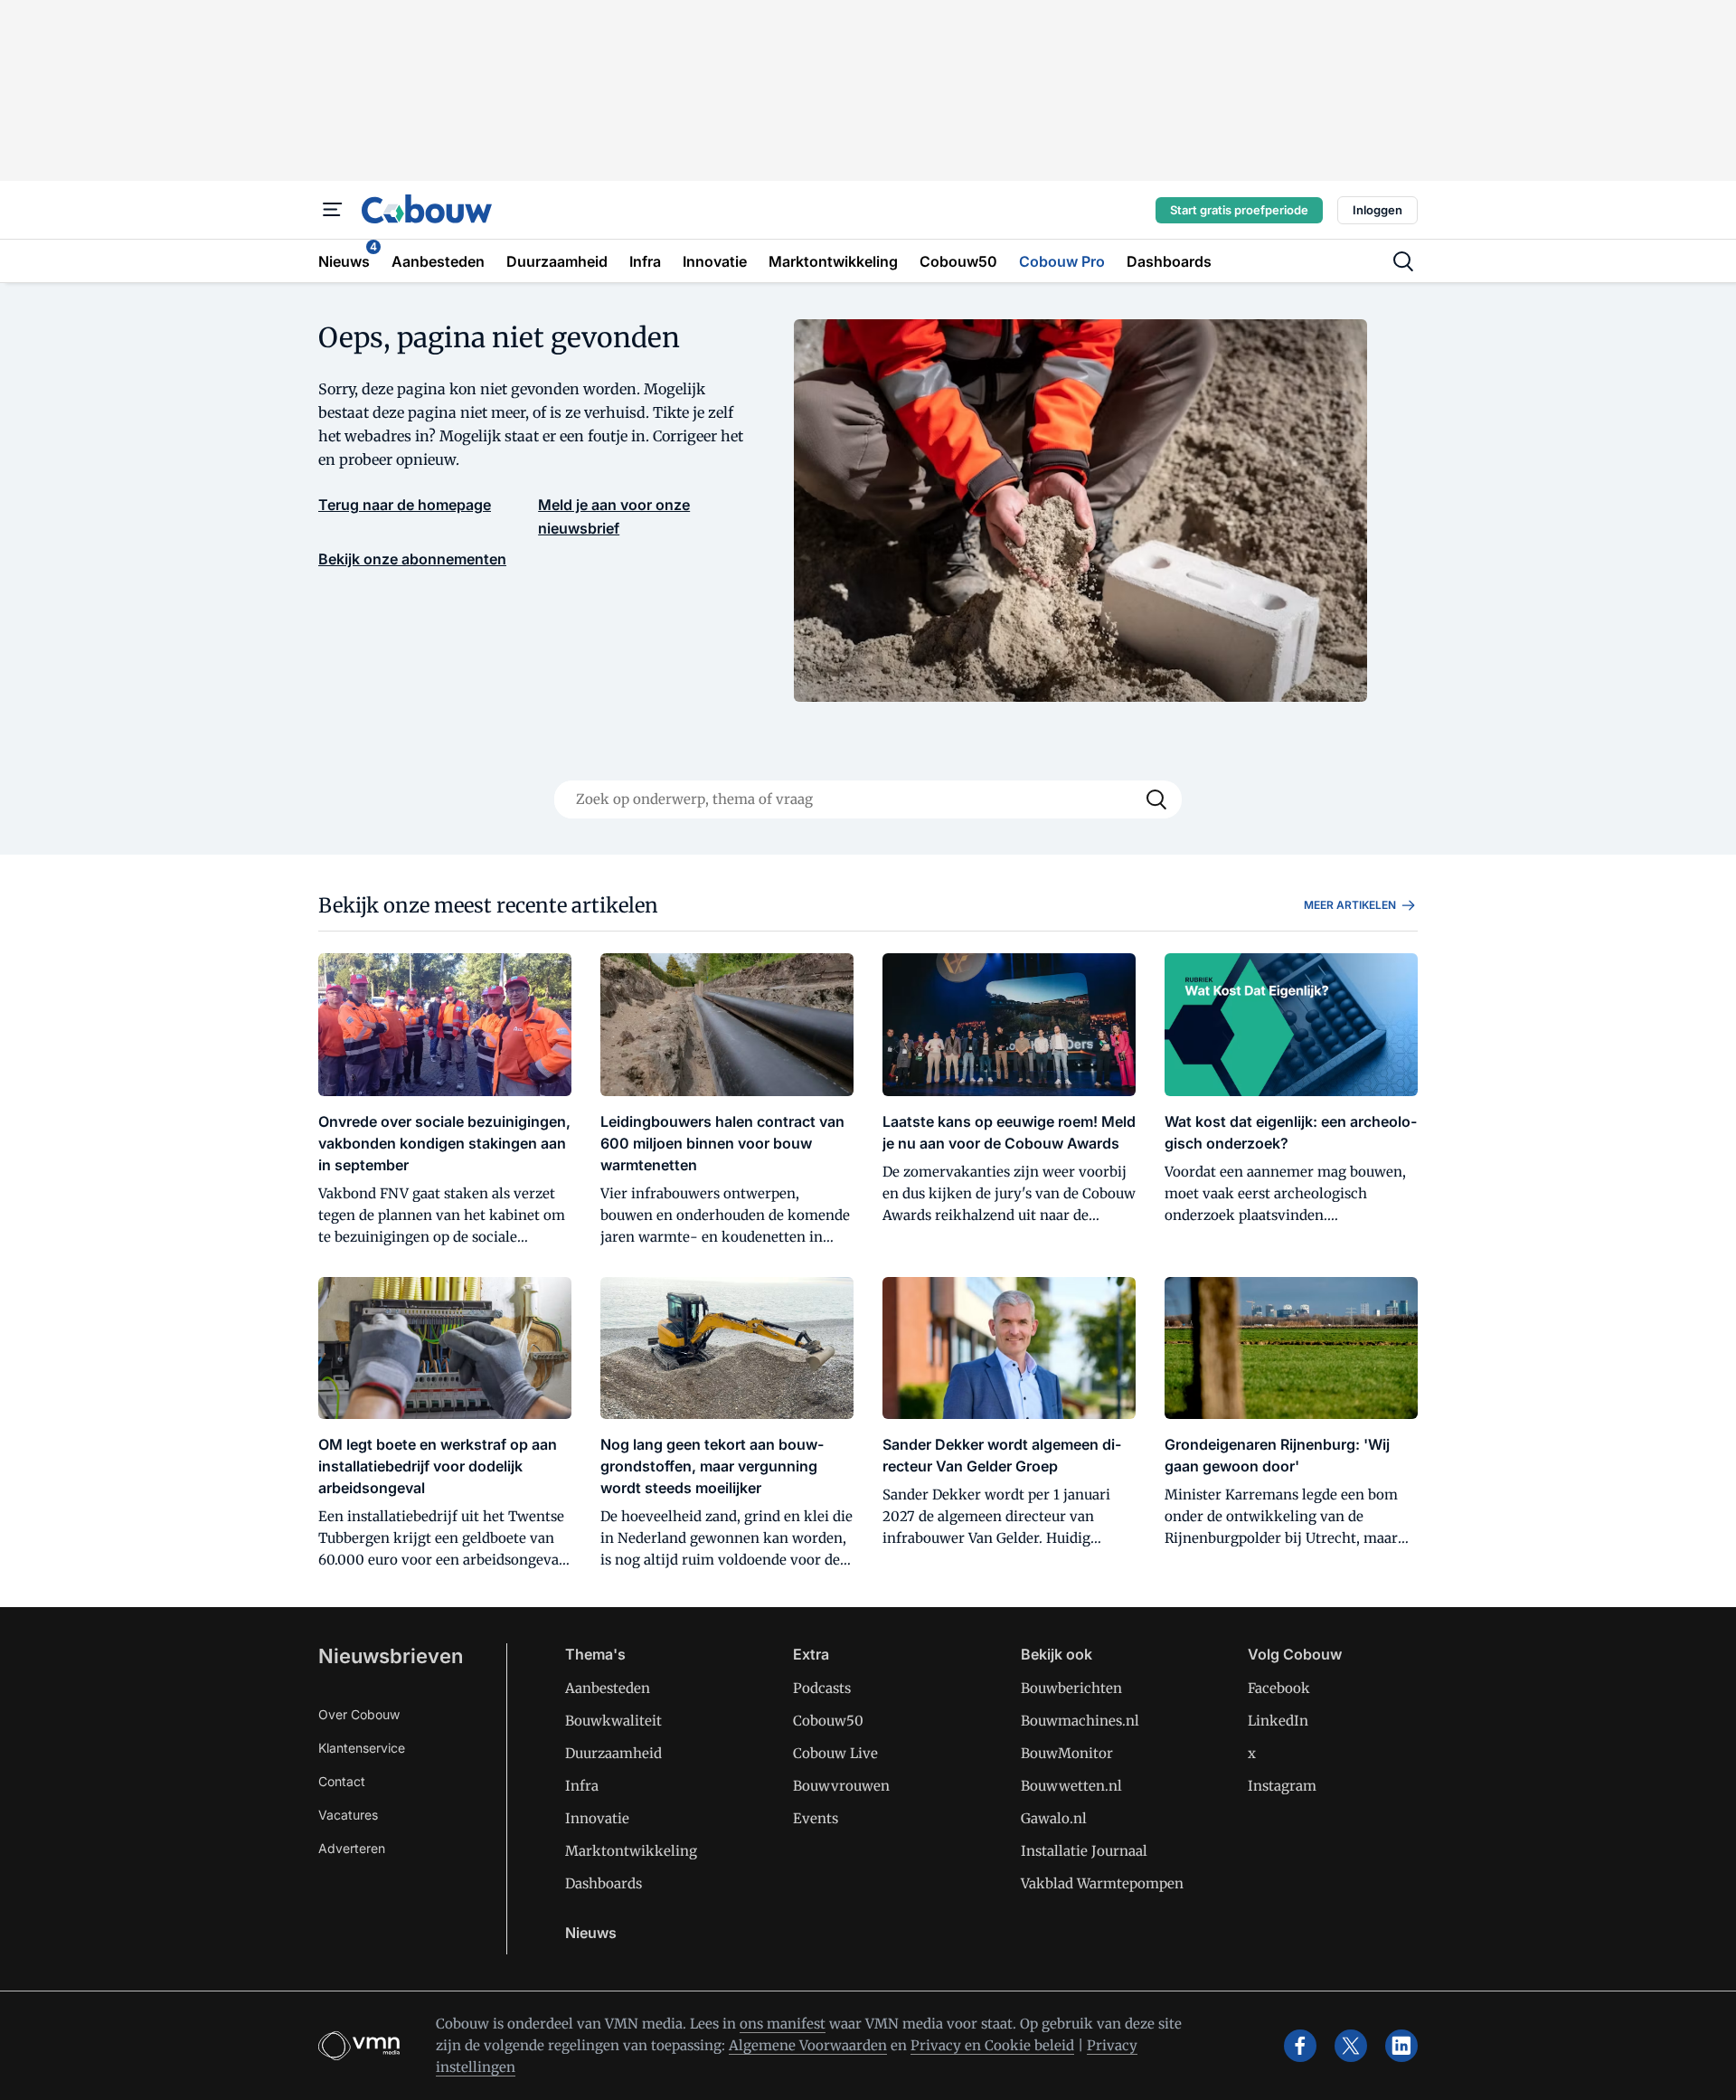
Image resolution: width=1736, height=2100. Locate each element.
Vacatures (348, 1815)
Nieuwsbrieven (391, 1656)
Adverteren (352, 1848)
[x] (1351, 2046)
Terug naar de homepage (405, 505)
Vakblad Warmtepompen (1102, 1883)
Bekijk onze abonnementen (412, 559)
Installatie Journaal (1084, 1851)
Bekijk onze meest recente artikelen (488, 905)
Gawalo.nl (1054, 1818)
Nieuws (591, 1933)
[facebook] (1300, 2046)
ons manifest (783, 2024)
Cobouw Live (835, 1753)
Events (816, 1818)
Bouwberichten (1071, 1688)
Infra (582, 1786)
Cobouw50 (828, 1721)
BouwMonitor (1067, 1753)
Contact (342, 1781)
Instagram (1282, 1786)
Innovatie (597, 1818)
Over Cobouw (359, 1714)
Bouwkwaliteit (613, 1721)
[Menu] (333, 210)
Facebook (1279, 1688)
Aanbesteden (608, 1688)
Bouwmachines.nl (1080, 1721)
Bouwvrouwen (841, 1786)
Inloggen (1377, 210)
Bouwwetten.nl (1071, 1786)
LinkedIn (1278, 1721)
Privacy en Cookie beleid (992, 2045)
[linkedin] (1401, 2046)
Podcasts (822, 1688)
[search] (1403, 261)
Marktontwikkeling (631, 1851)
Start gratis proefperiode (1239, 210)
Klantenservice (362, 1748)
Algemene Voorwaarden (808, 2045)
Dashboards (604, 1883)
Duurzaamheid (613, 1753)
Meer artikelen (1350, 905)
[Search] (1156, 799)
